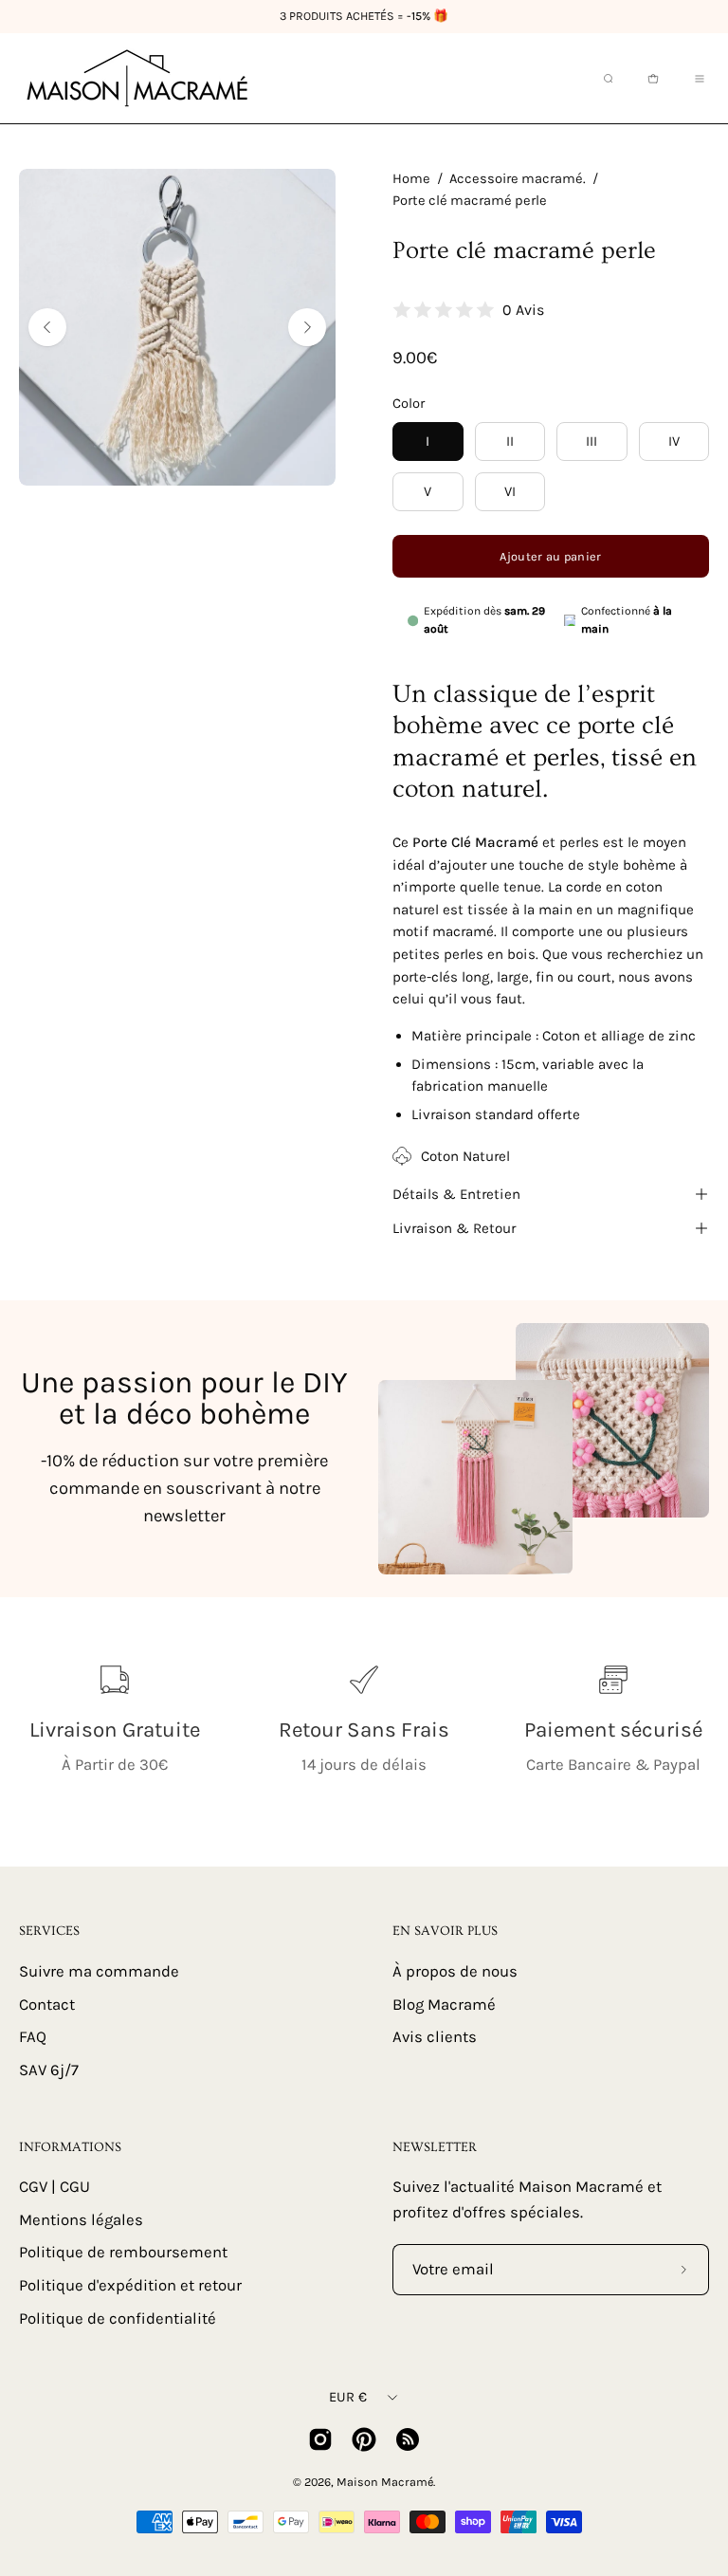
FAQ (33, 2037)
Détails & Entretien (456, 1194)
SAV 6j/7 (49, 2069)
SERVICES (49, 1931)
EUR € (348, 2397)
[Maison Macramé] (137, 78)
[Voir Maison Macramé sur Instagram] (320, 2439)
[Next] (307, 327)
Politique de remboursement (123, 2253)
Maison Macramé (385, 2482)
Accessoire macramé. (518, 179)
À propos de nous (455, 1971)
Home (411, 179)
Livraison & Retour (454, 1228)
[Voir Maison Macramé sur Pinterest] (364, 2439)
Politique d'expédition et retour (130, 2285)
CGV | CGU (55, 2187)
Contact (47, 2004)
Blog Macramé (444, 2004)
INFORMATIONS (70, 2147)
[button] (607, 79)
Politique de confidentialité (118, 2318)
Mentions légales (81, 2220)
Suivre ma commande (99, 1971)
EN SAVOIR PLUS (445, 1931)
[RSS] (408, 2439)
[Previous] (47, 327)
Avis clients (435, 2037)
